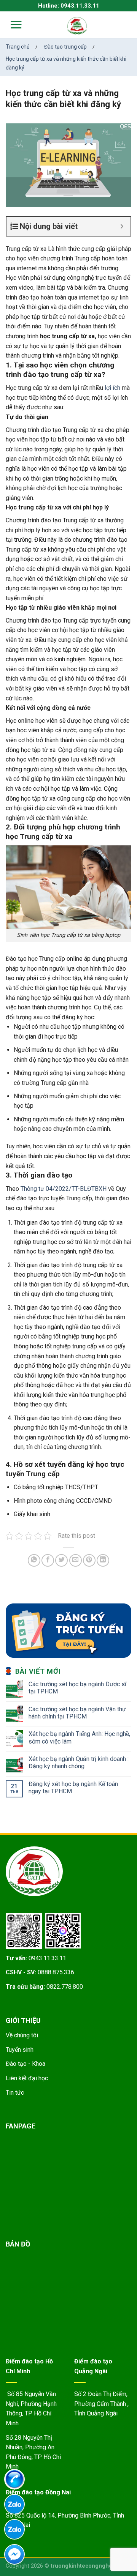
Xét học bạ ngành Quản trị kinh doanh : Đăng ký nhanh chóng (79, 1763)
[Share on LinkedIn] (103, 1560)
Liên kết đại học (27, 2078)
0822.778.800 (65, 1987)
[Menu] (11, 24)
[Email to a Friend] (76, 1560)
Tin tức (15, 2093)
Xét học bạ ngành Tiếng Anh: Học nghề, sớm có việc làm (79, 1737)
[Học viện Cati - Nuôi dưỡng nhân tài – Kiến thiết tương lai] (77, 26)
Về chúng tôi (22, 2035)
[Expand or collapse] (122, 226)
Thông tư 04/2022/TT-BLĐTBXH (64, 1189)
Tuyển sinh (20, 2050)
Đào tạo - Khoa (25, 2064)
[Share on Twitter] (61, 1560)
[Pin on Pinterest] (89, 1560)
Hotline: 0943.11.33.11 (69, 6)
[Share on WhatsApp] (34, 1560)
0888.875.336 (56, 1972)
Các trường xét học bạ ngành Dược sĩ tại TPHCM (77, 1688)
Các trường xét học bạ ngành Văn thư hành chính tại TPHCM (77, 1713)
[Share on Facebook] (48, 1560)
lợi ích (112, 388)
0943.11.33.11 (47, 1958)
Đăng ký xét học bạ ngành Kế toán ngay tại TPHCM (73, 1788)
